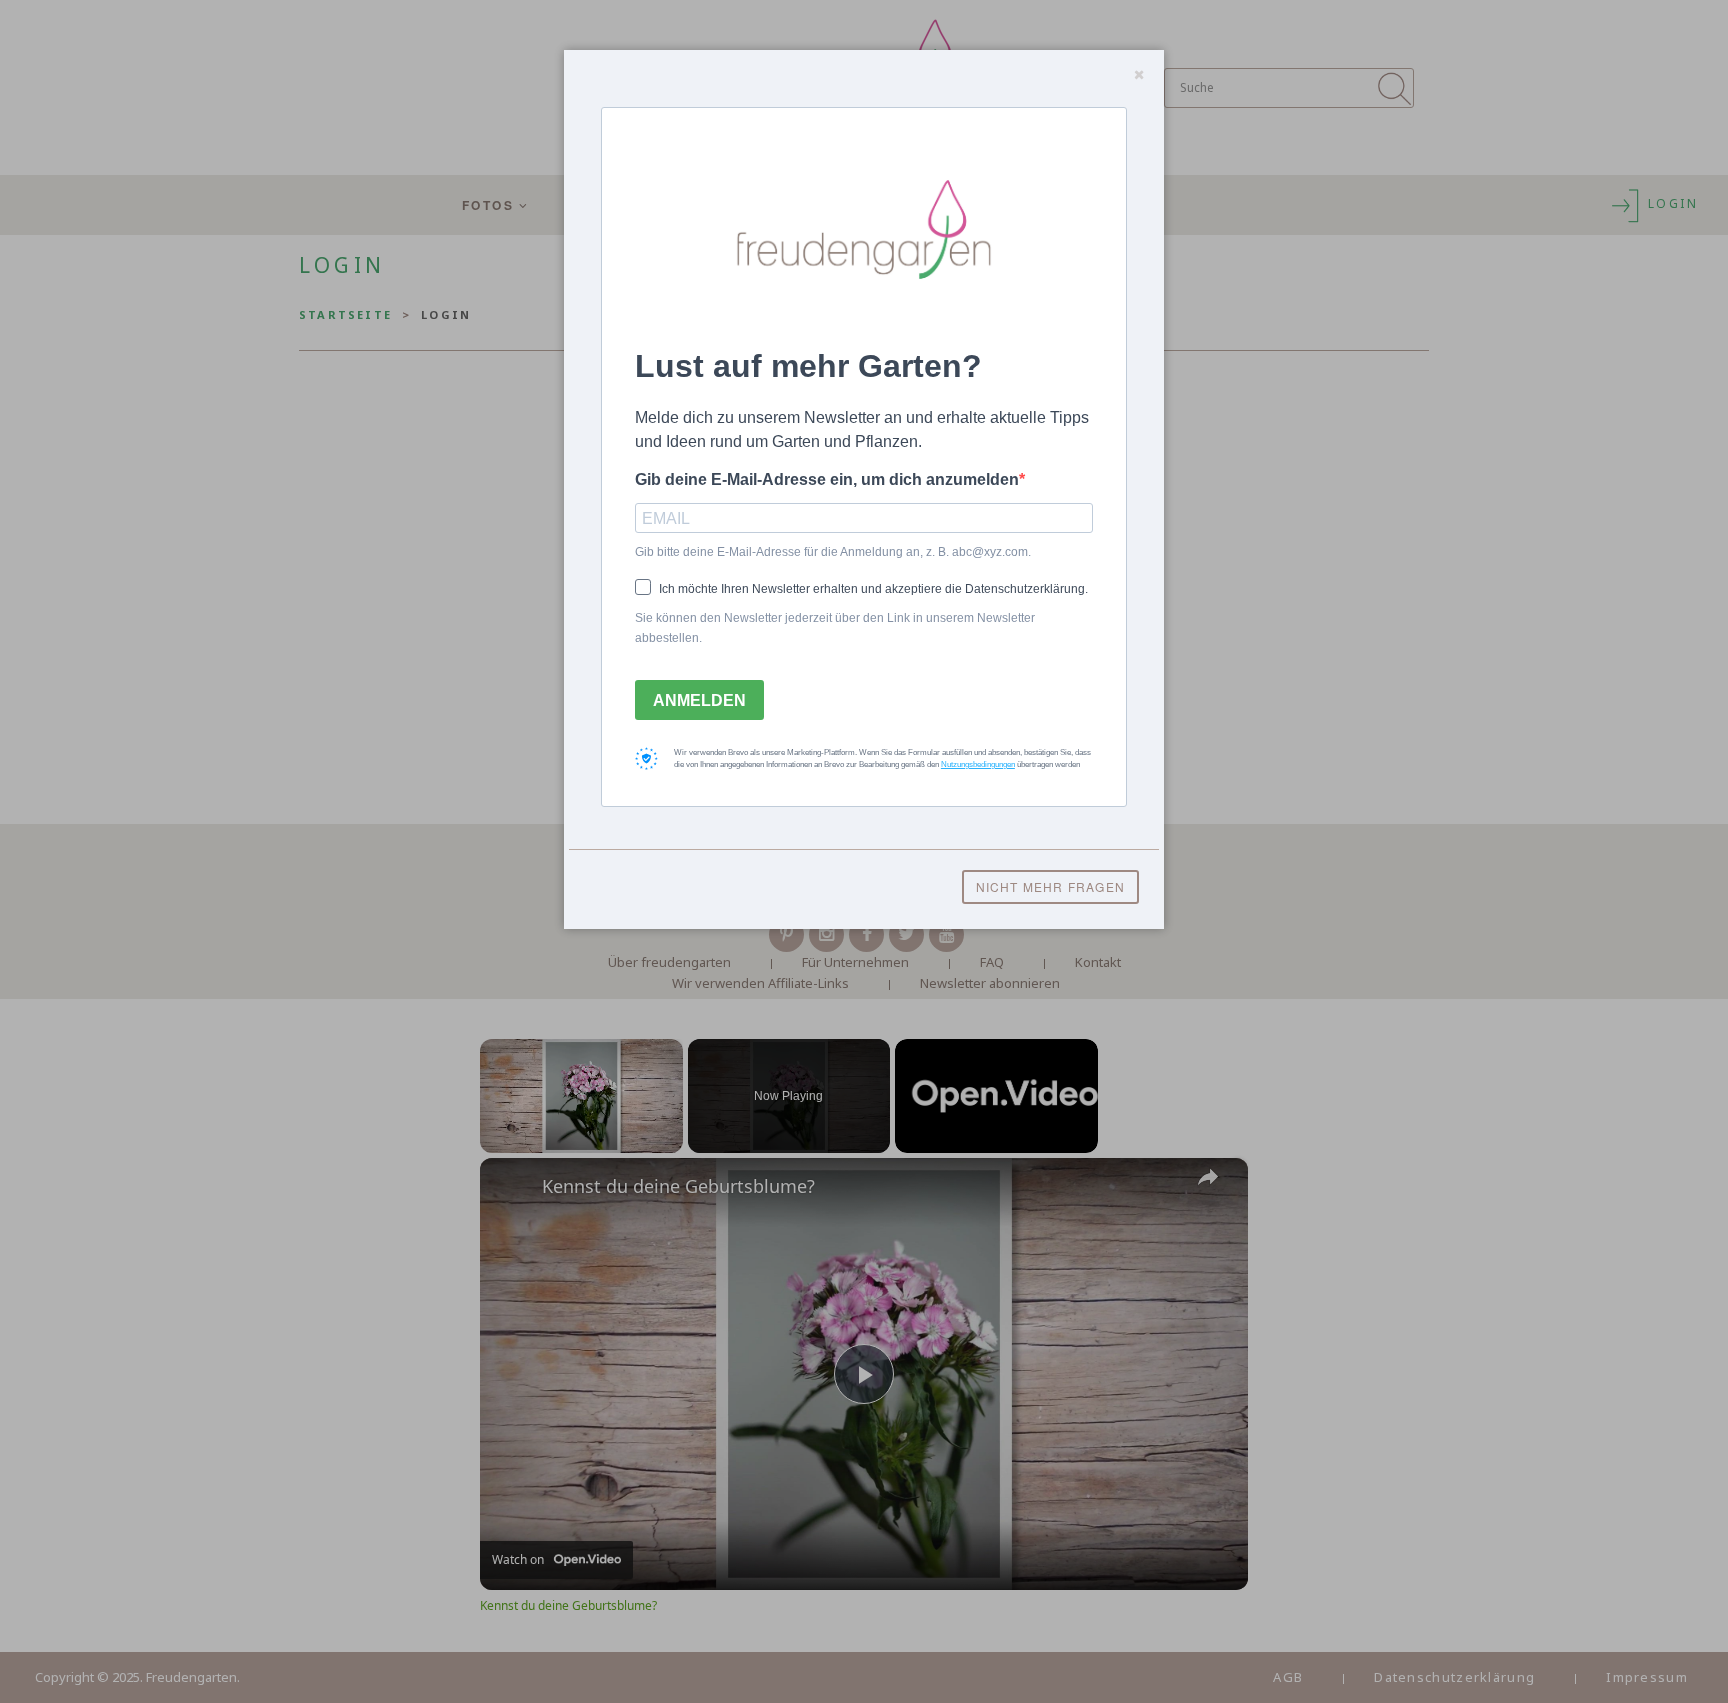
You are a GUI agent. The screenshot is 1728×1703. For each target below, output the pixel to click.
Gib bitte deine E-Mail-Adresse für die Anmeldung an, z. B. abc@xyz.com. (833, 552)
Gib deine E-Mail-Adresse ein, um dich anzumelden (827, 479)
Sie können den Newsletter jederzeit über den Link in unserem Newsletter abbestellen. (835, 628)
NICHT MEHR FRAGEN (1050, 886)
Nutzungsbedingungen (978, 764)
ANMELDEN (699, 700)
